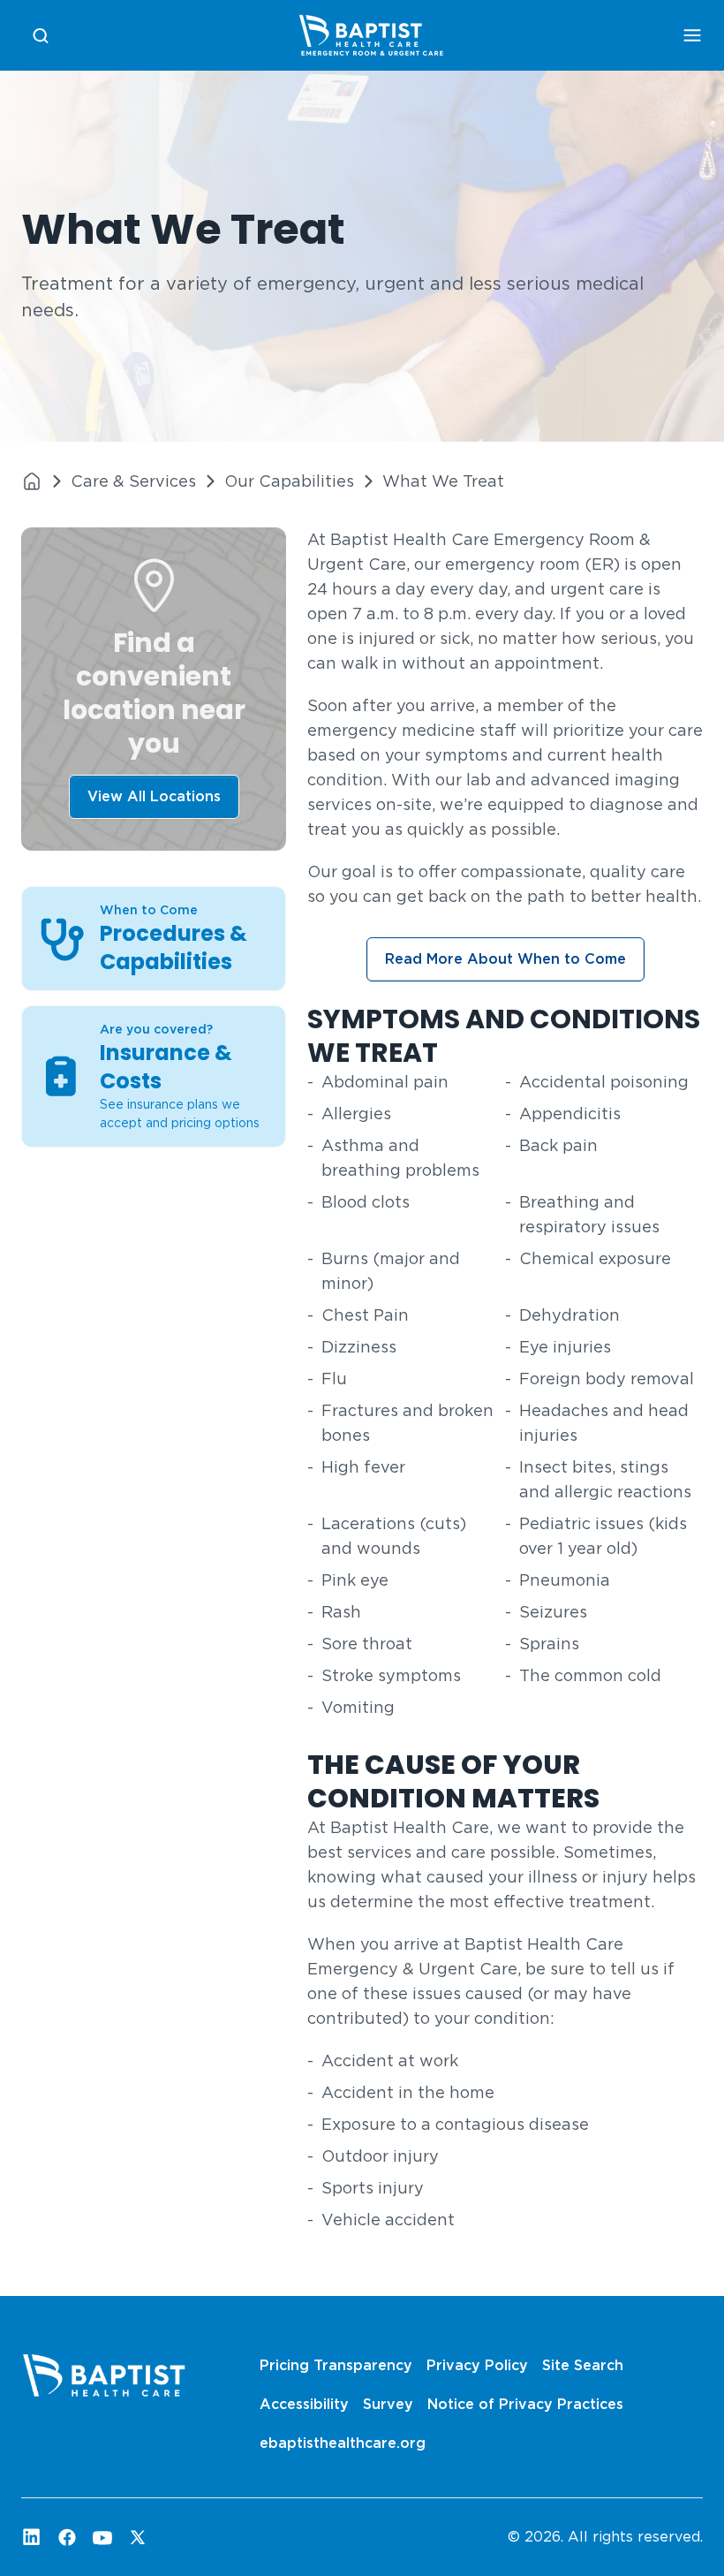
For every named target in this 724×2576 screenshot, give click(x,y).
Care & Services (133, 481)
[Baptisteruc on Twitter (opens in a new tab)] (138, 2537)
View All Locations (154, 796)
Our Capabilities (289, 481)
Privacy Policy (477, 2365)
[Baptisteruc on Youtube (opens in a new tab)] (102, 2537)
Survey (388, 2404)
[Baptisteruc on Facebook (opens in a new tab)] (67, 2537)
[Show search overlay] (41, 36)
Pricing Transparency (336, 2365)
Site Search (583, 2365)
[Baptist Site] (32, 481)
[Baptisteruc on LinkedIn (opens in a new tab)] (32, 2537)
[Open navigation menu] (692, 35)
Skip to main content (81, 15)
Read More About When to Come (505, 959)
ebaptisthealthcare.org (343, 2443)
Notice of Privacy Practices (525, 2404)
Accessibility (304, 2404)
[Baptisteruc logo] (371, 35)
